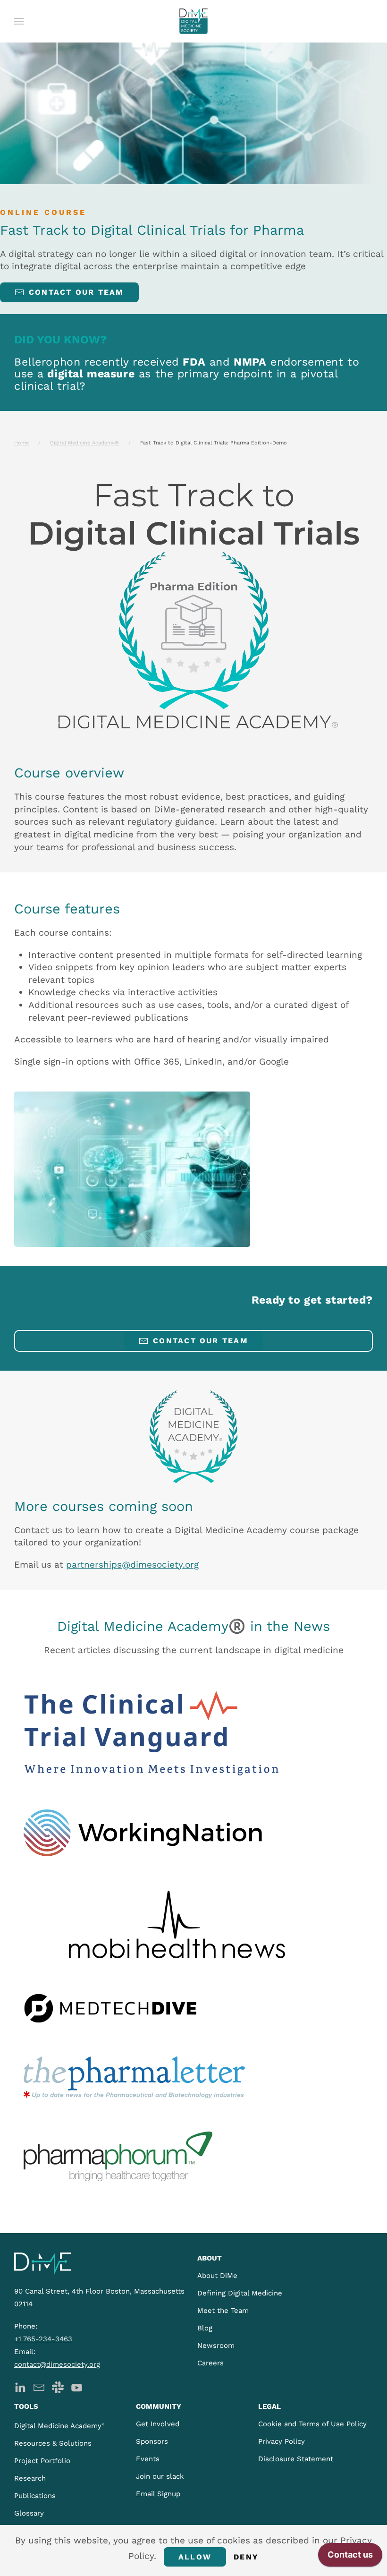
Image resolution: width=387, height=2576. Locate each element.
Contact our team (76, 292)
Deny (246, 2557)
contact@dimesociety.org (57, 2364)
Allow (195, 2557)
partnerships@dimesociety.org (132, 1565)
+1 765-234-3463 (43, 2339)
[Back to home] (193, 21)
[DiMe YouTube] (77, 2386)
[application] (350, 2557)
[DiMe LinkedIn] (20, 2386)
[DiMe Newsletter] (39, 2386)
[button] (19, 21)
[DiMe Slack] (58, 2386)
